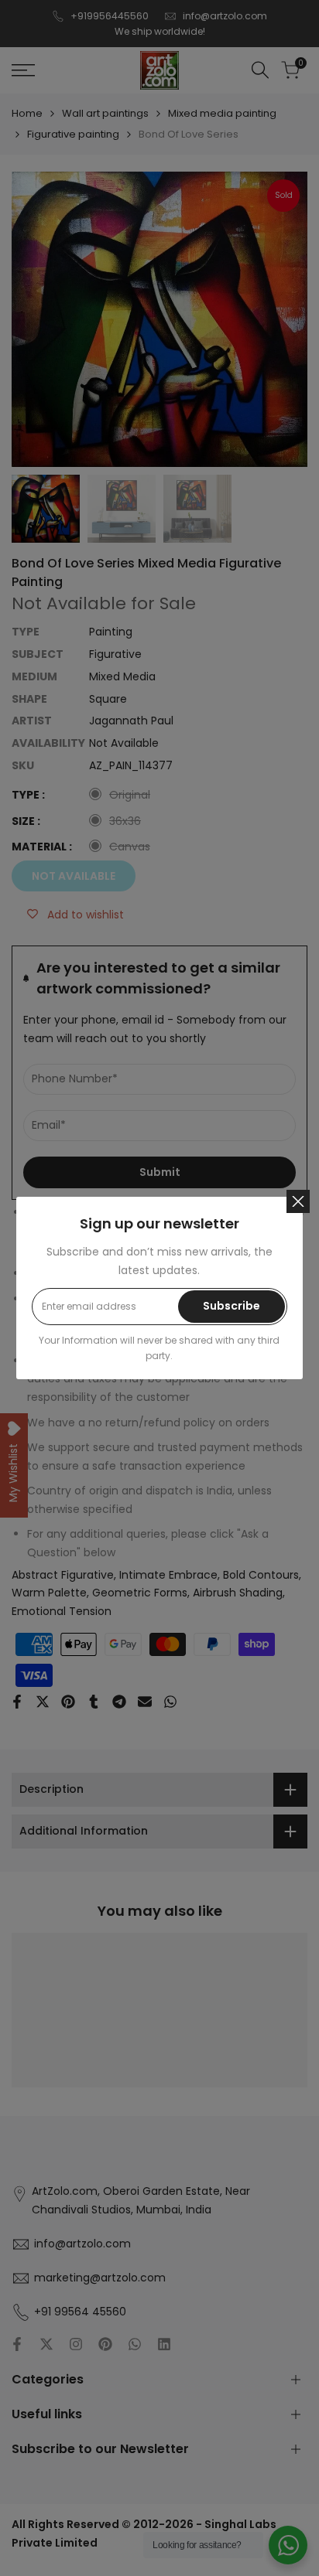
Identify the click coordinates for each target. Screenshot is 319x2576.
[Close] (298, 1201)
